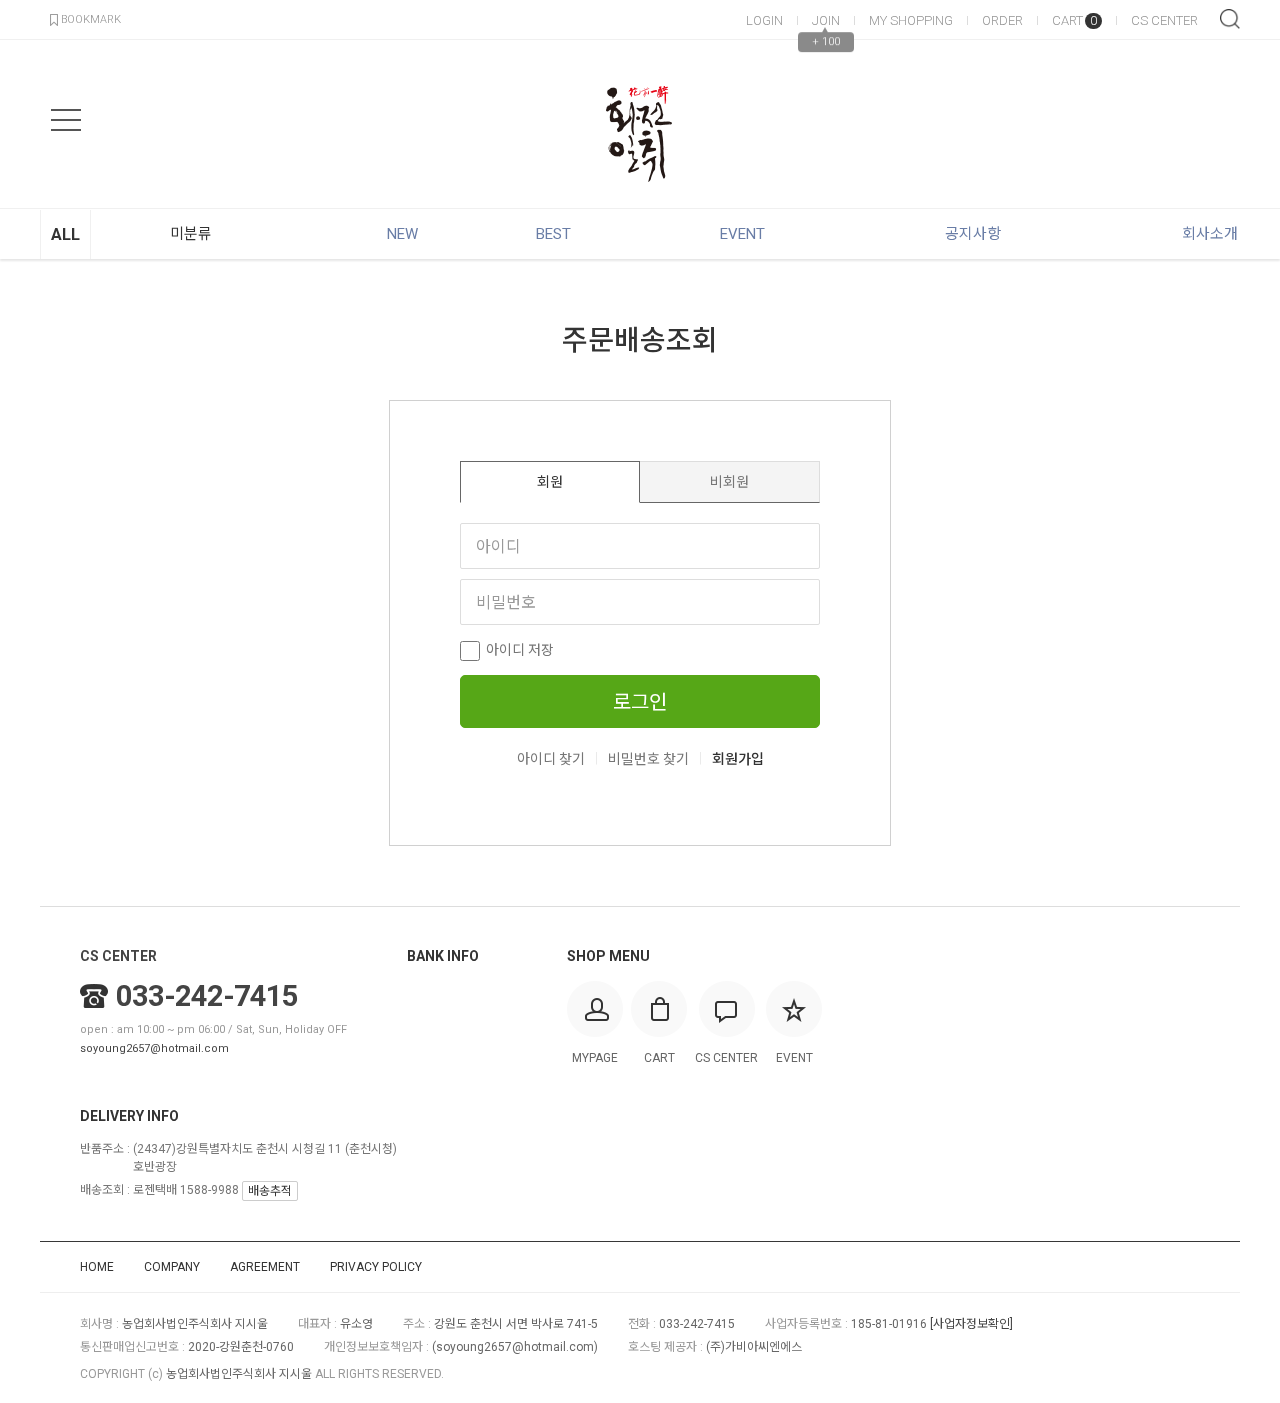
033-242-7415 (207, 996)
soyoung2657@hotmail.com (154, 1048)
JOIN (826, 20)
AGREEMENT (265, 1267)
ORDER (1002, 20)
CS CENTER (1164, 20)
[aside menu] (66, 120)
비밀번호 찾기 (648, 759)
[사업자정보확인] (971, 1324)
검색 (1230, 19)
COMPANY (172, 1267)
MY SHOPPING (911, 20)
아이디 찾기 (551, 759)
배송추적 (270, 1191)
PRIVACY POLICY (376, 1267)
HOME (97, 1267)
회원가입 (738, 759)
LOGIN (764, 20)
